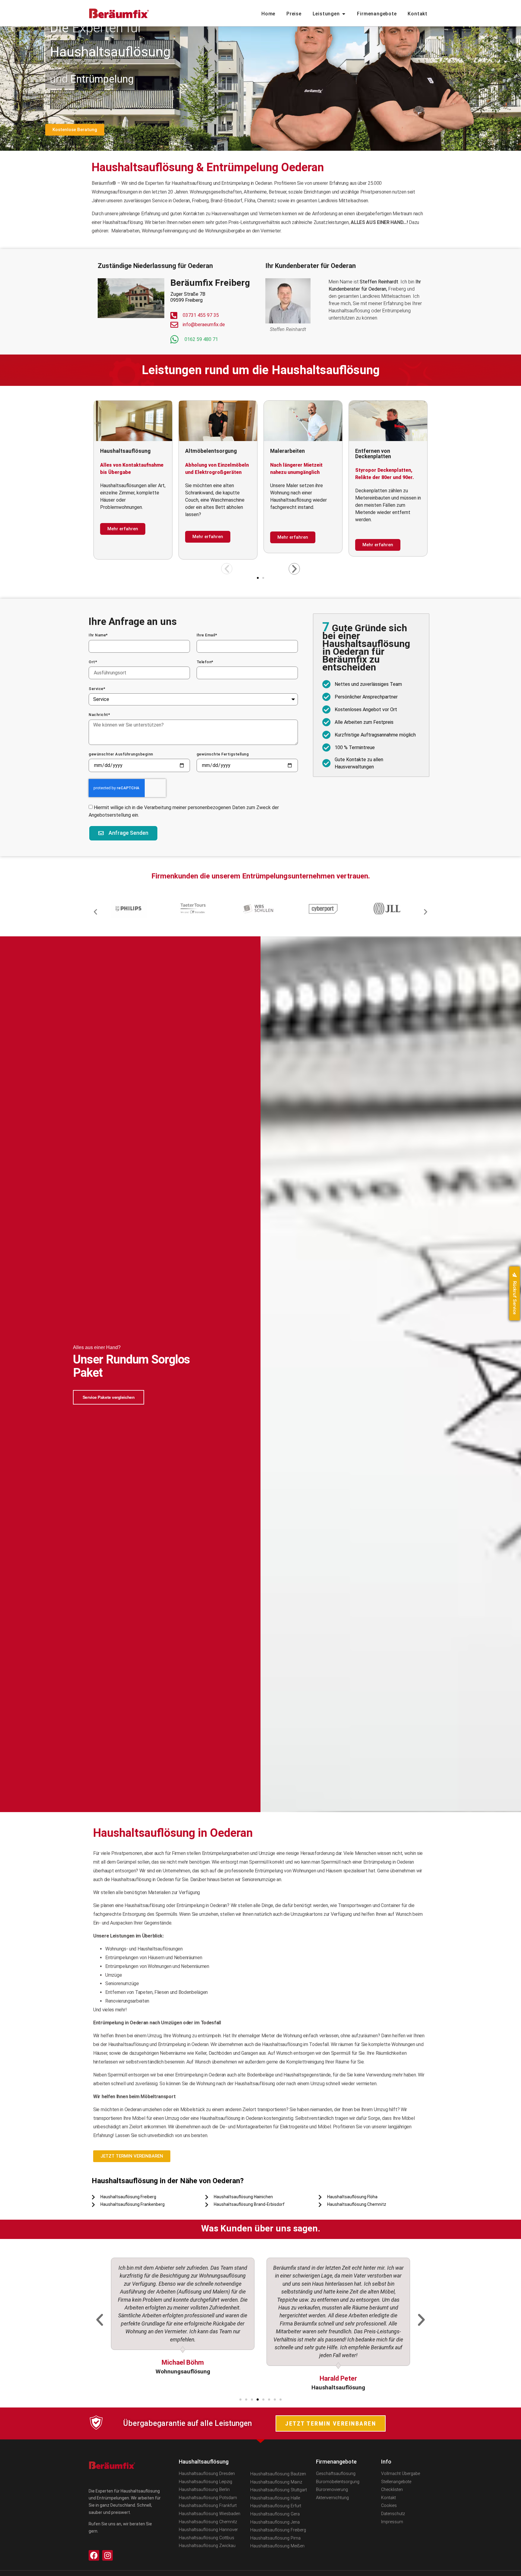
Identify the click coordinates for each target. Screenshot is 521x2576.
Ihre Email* (207, 635)
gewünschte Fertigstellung (223, 754)
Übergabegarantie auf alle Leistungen (187, 2423)
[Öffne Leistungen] (344, 14)
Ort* (93, 662)
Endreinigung (286, 451)
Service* (97, 689)
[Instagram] (107, 2555)
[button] (227, 569)
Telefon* (205, 662)
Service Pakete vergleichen (109, 1397)
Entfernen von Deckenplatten (203, 454)
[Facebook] (94, 2555)
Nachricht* (99, 715)
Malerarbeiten (117, 451)
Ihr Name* (98, 635)
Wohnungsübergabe (380, 451)
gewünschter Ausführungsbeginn (121, 754)
